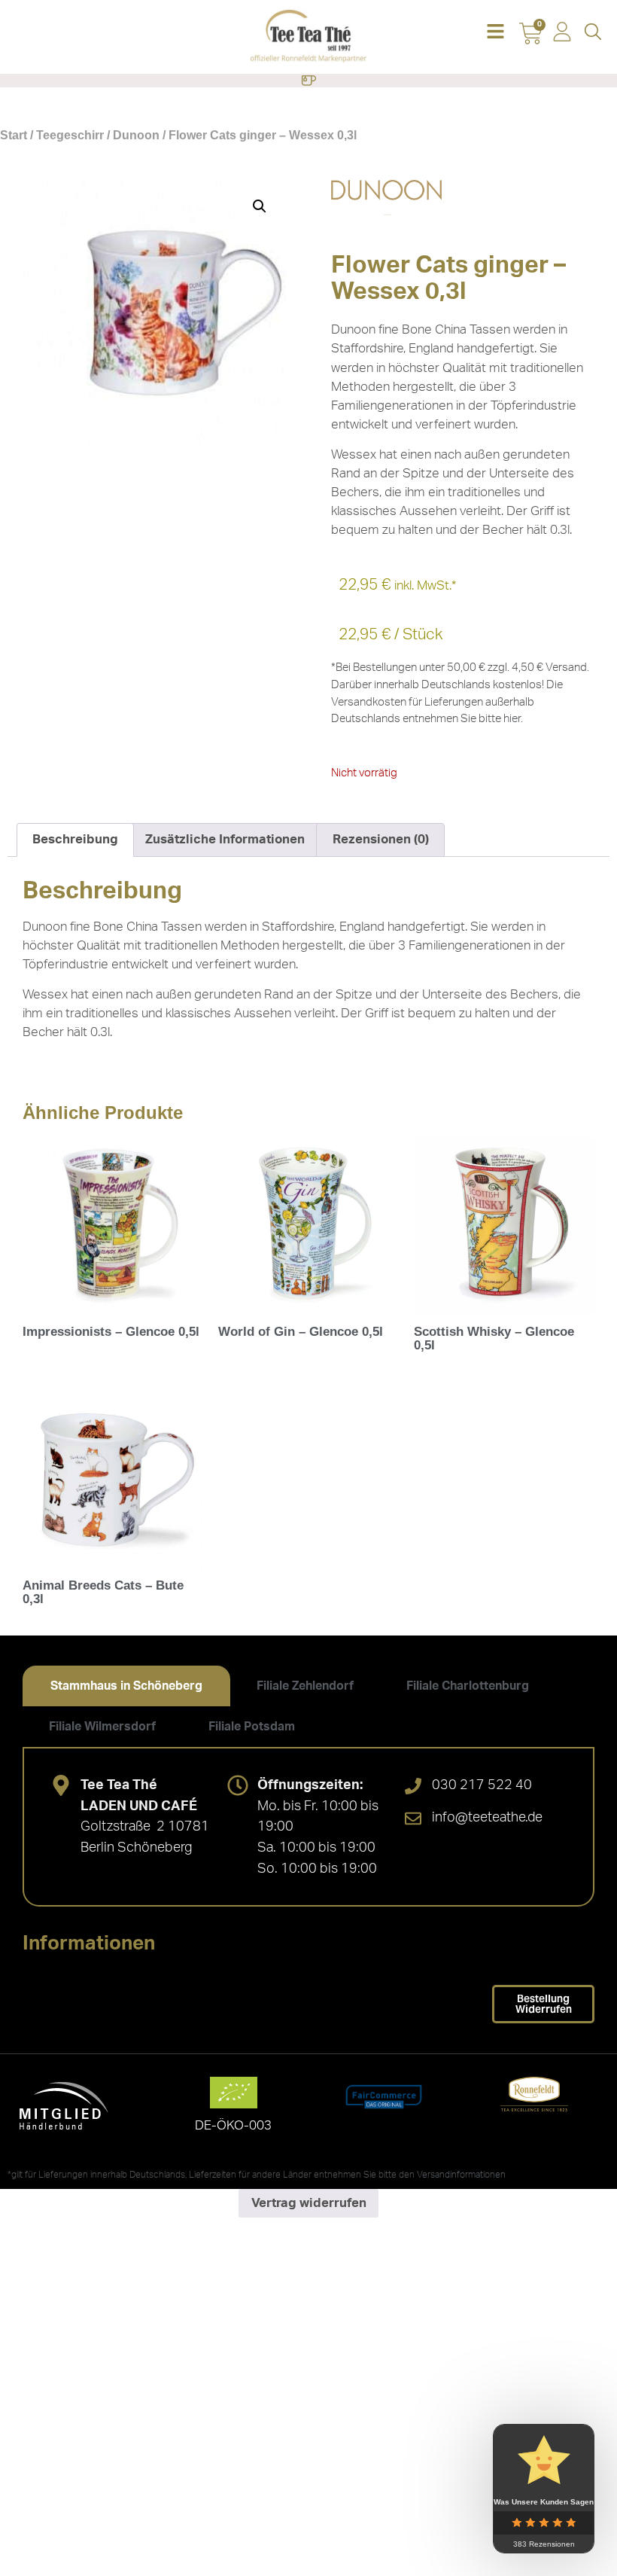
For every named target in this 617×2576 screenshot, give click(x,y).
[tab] (126, 1686)
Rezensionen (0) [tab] (381, 839)
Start (14, 135)
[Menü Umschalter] (308, 81)
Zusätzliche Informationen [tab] (225, 839)
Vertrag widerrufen (309, 2203)
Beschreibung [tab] (75, 839)
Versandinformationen (461, 2175)
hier (512, 719)
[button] (495, 33)
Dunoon (136, 135)
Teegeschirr (70, 135)
